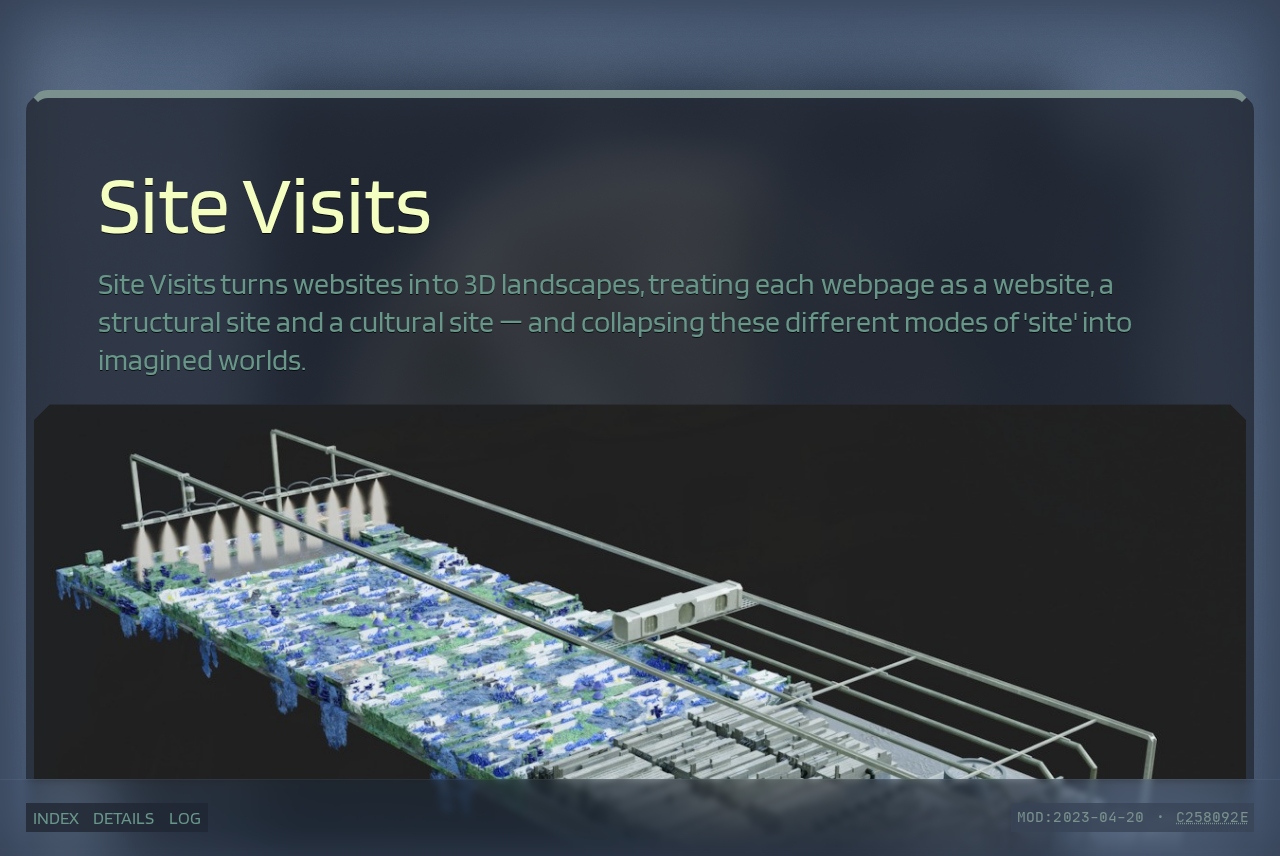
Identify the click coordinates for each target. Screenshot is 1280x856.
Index (56, 817)
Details (123, 817)
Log (185, 817)
